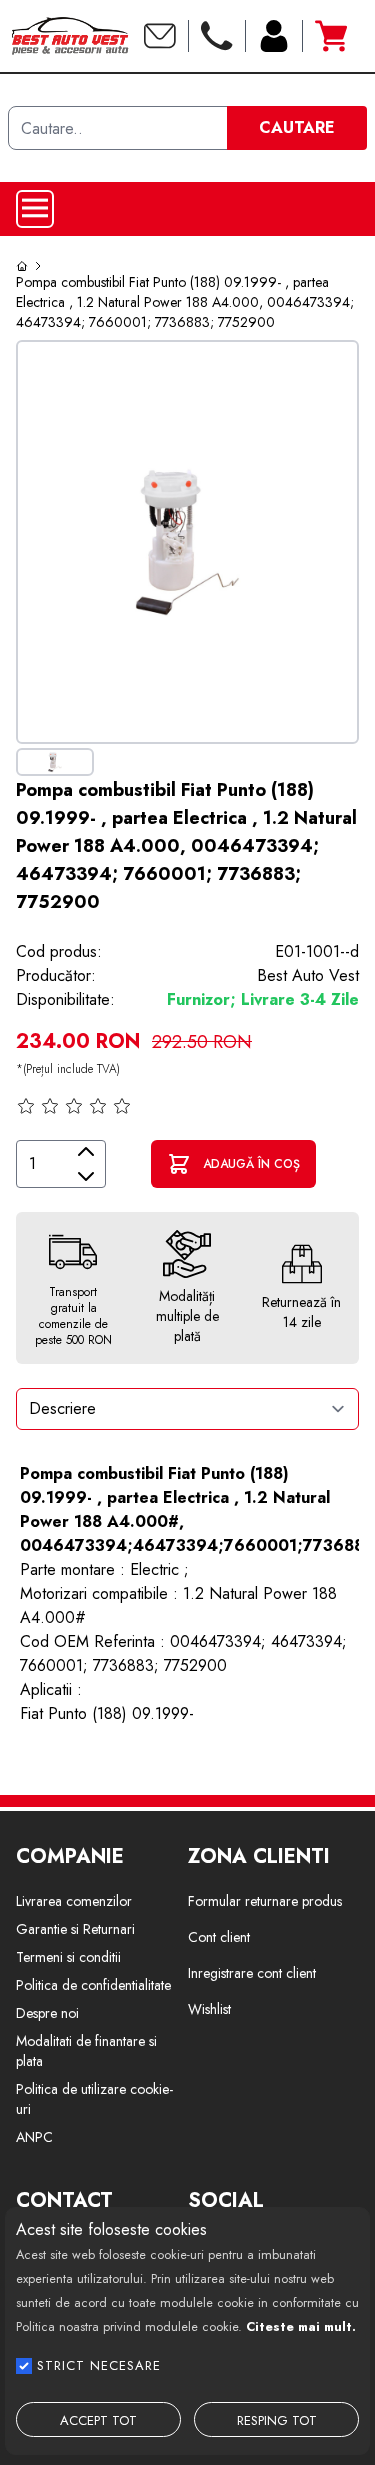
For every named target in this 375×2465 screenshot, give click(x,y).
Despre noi (47, 2013)
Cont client (219, 1937)
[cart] (331, 36)
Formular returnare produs (265, 1901)
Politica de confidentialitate (93, 1985)
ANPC (34, 2137)
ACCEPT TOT (98, 2420)
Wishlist (209, 2009)
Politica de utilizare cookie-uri (94, 2099)
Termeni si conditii (68, 1957)
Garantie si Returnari (75, 1929)
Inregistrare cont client (252, 1973)
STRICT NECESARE (99, 2365)
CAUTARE (297, 127)
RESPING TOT (277, 2420)
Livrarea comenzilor (74, 1901)
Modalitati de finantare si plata (86, 2051)
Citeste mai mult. (301, 2326)
